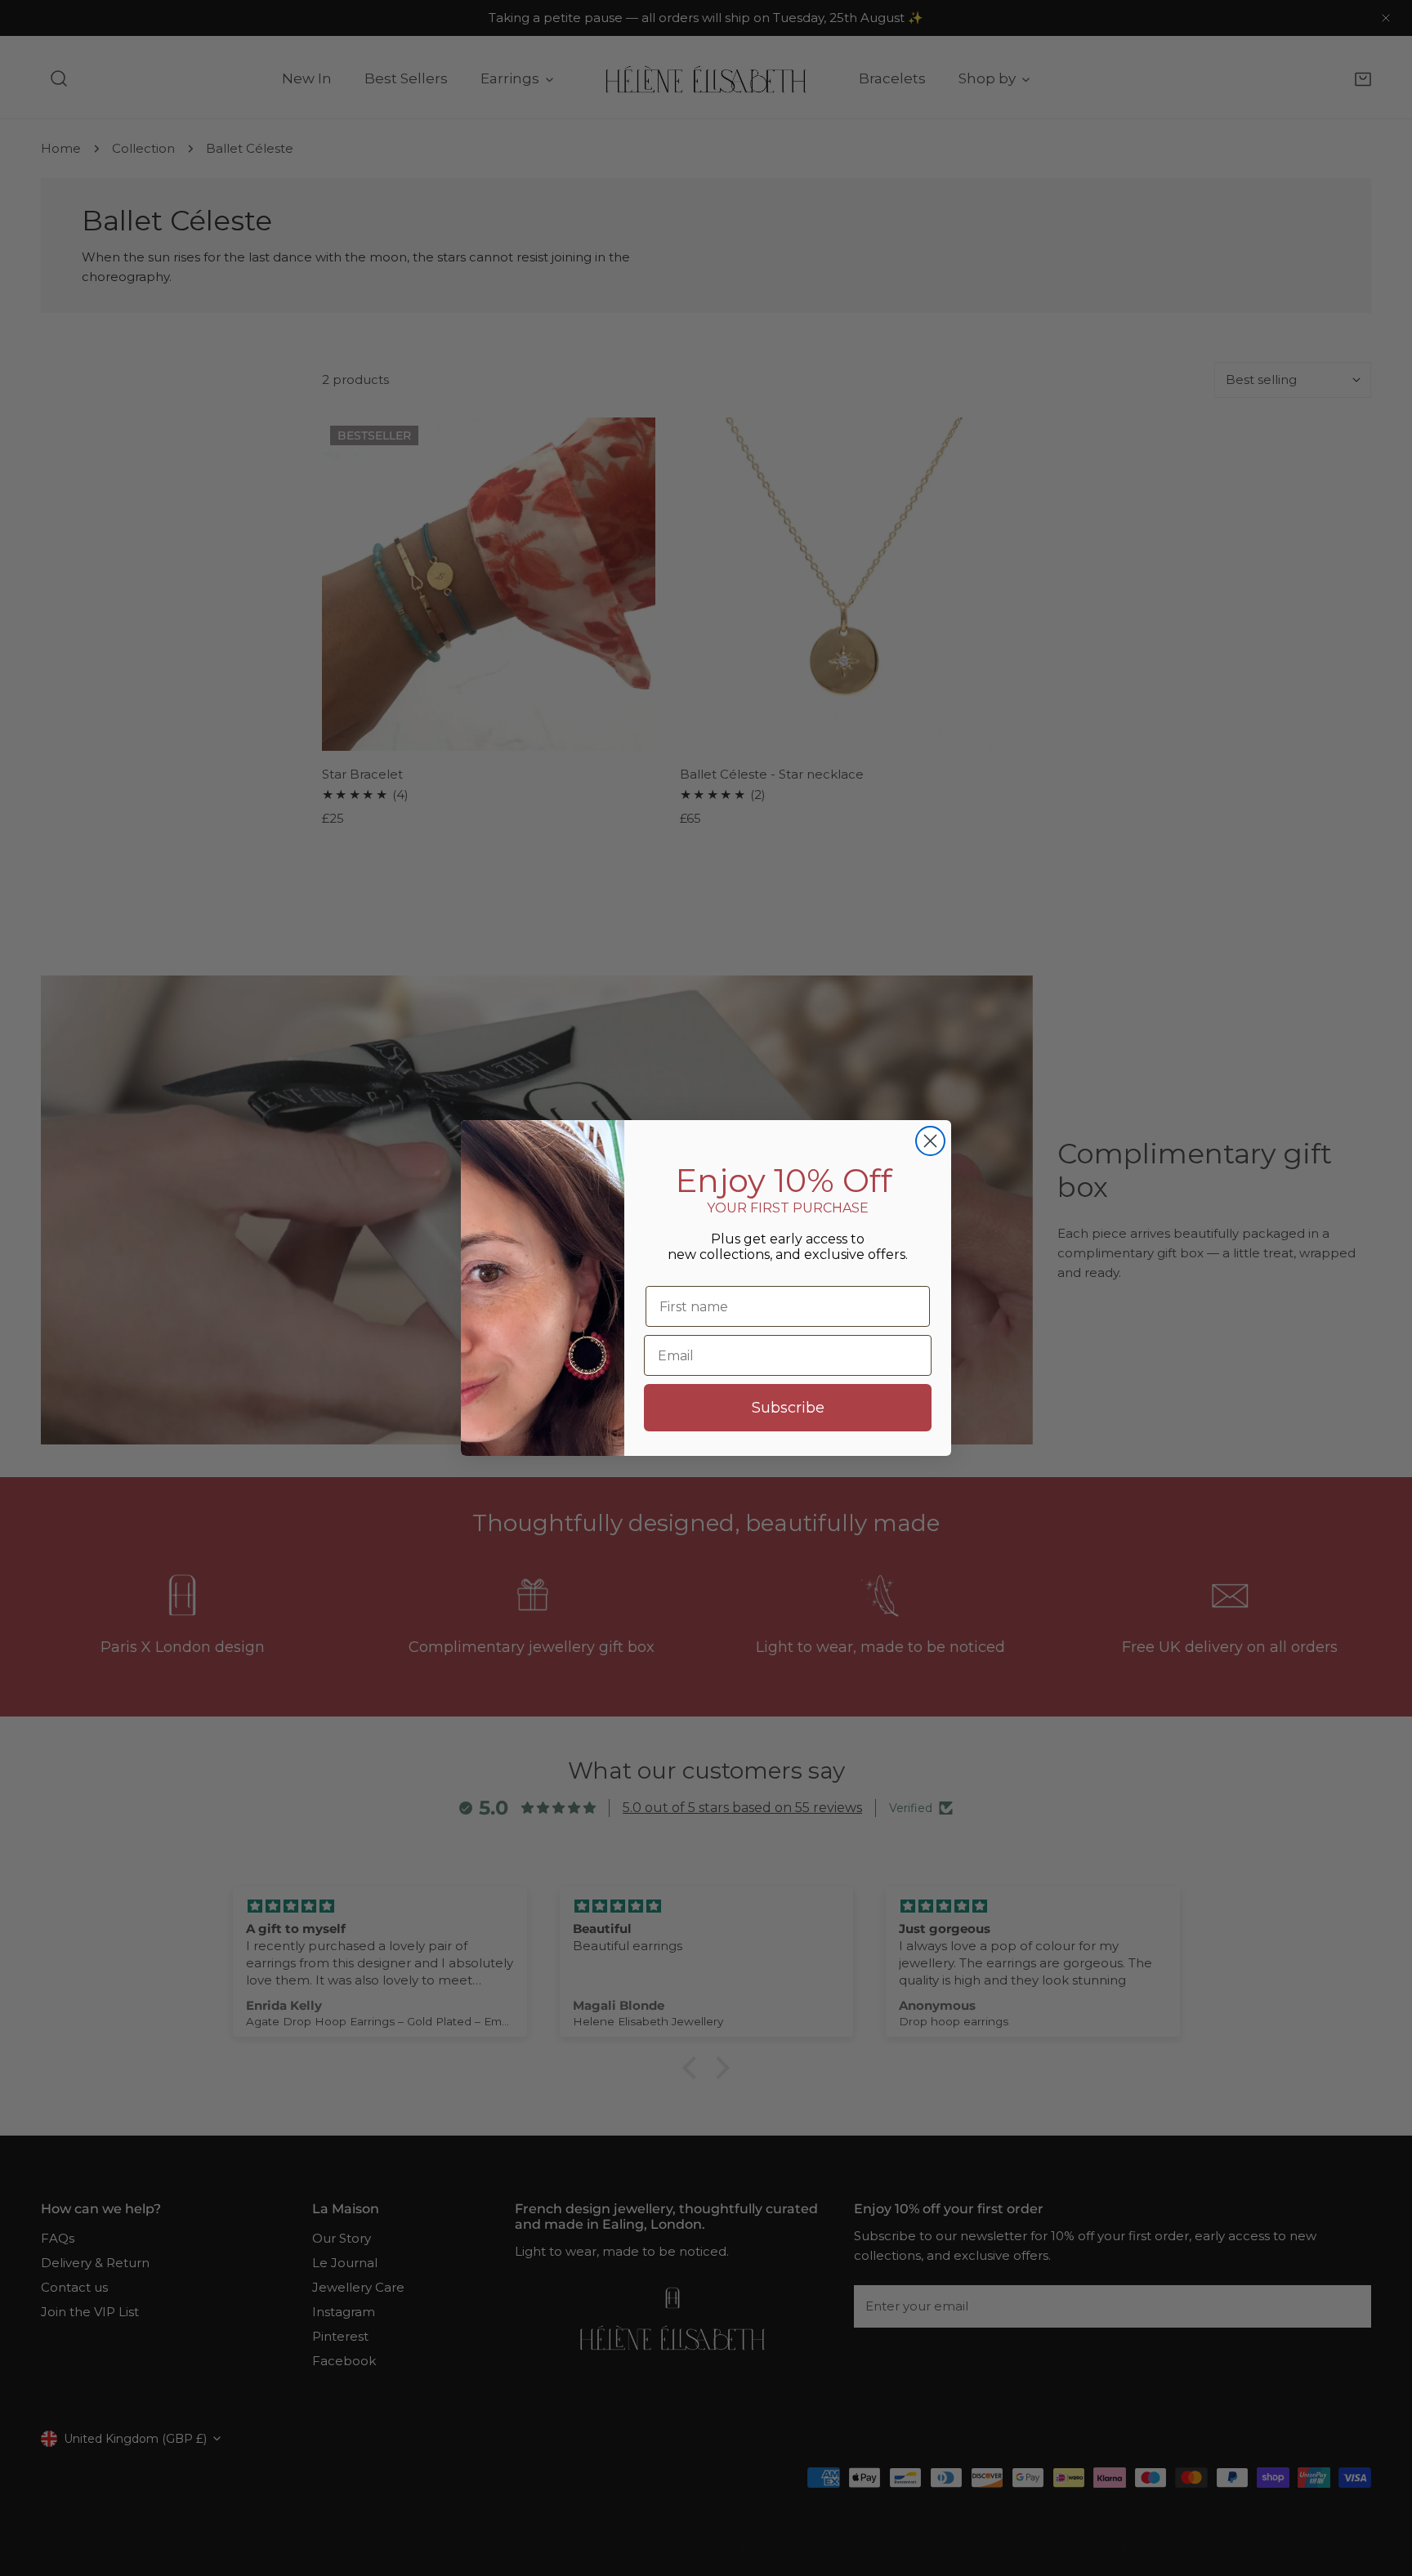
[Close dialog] (930, 1141)
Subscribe (788, 1408)
